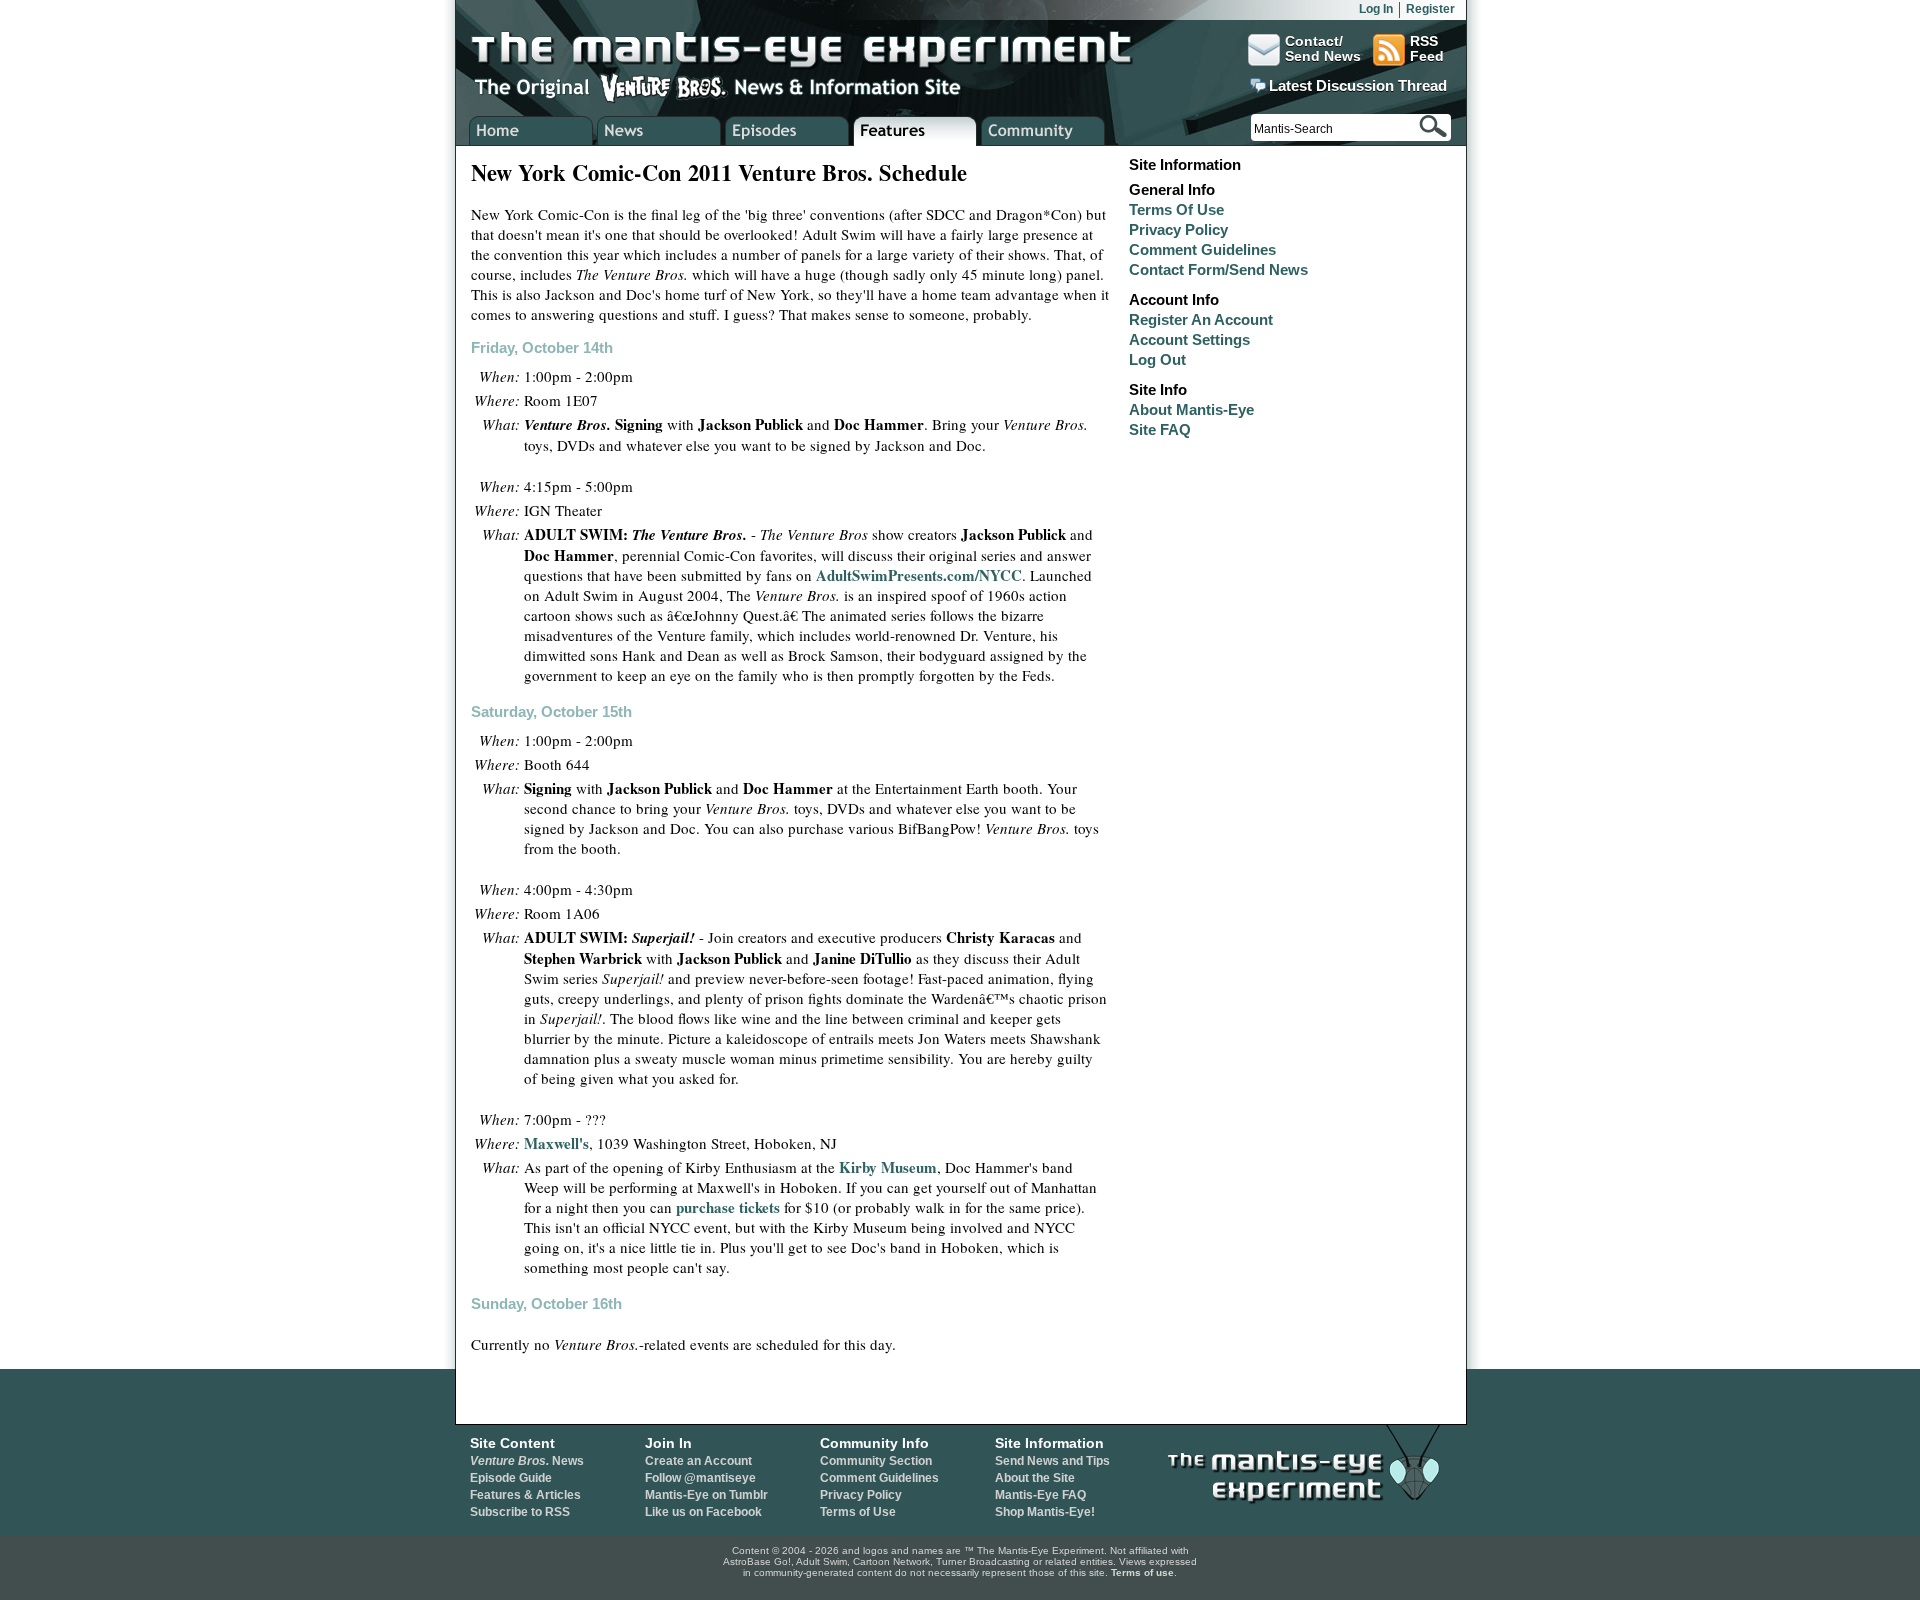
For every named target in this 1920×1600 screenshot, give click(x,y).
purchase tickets (728, 1207)
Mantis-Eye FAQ (1040, 1495)
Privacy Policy (1178, 229)
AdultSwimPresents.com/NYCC (919, 575)
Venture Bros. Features (915, 131)
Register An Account (1201, 319)
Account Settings (1189, 339)
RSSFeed (1427, 49)
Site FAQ (1160, 429)
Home (531, 131)
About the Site (1035, 1478)
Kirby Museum (888, 1167)
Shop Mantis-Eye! (1045, 1512)
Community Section (876, 1461)
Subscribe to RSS (520, 1512)
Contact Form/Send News (1218, 269)
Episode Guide (511, 1478)
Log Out (1157, 359)
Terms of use (1142, 1572)
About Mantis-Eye (1191, 409)
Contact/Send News (1323, 49)
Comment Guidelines (1202, 249)
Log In (1376, 9)
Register (1430, 9)
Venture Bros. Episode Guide (787, 131)
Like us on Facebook (703, 1512)
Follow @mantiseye (700, 1478)
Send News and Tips (1052, 1461)
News (527, 1461)
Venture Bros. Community (1043, 131)
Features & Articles (525, 1495)
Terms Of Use (1176, 209)
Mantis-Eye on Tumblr (706, 1495)
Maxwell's (556, 1143)
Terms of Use (858, 1512)
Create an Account (698, 1461)
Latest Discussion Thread (1358, 86)
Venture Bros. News (659, 131)
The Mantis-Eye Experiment (821, 50)
